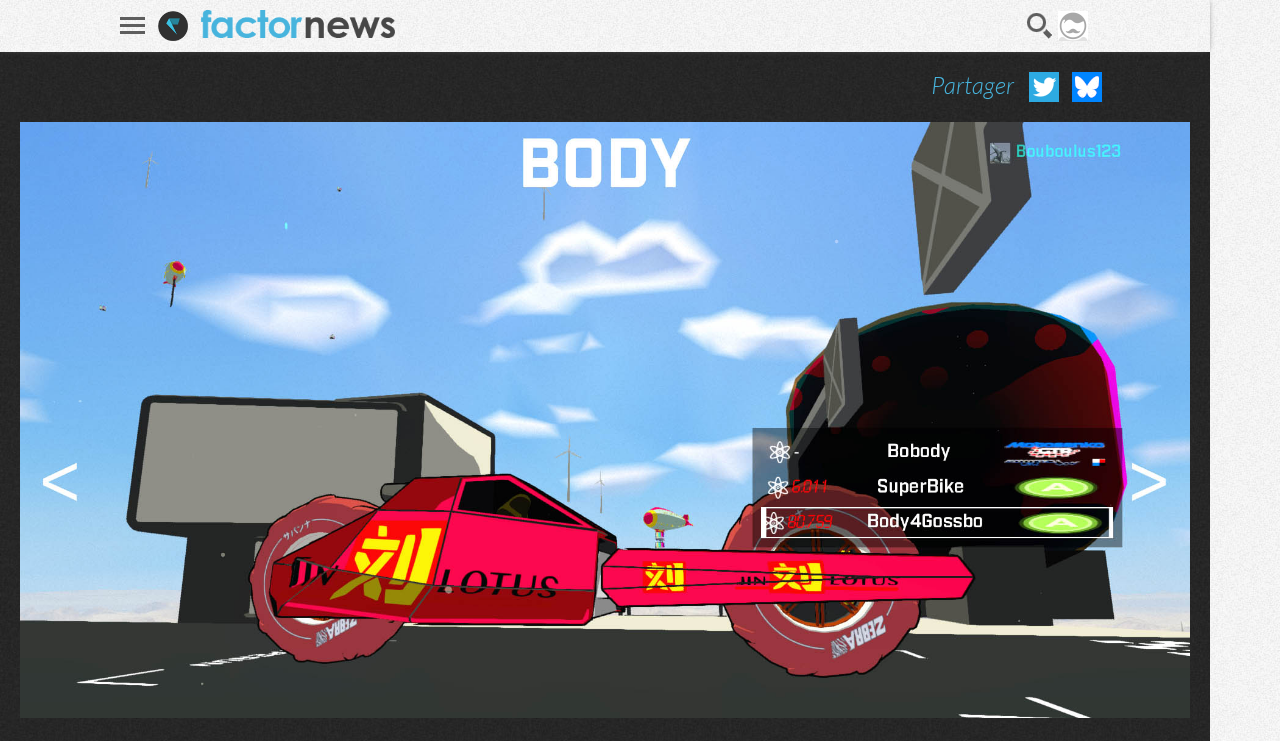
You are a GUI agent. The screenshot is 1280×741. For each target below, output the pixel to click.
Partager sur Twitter (1044, 87)
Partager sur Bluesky (1087, 87)
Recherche (1040, 26)
